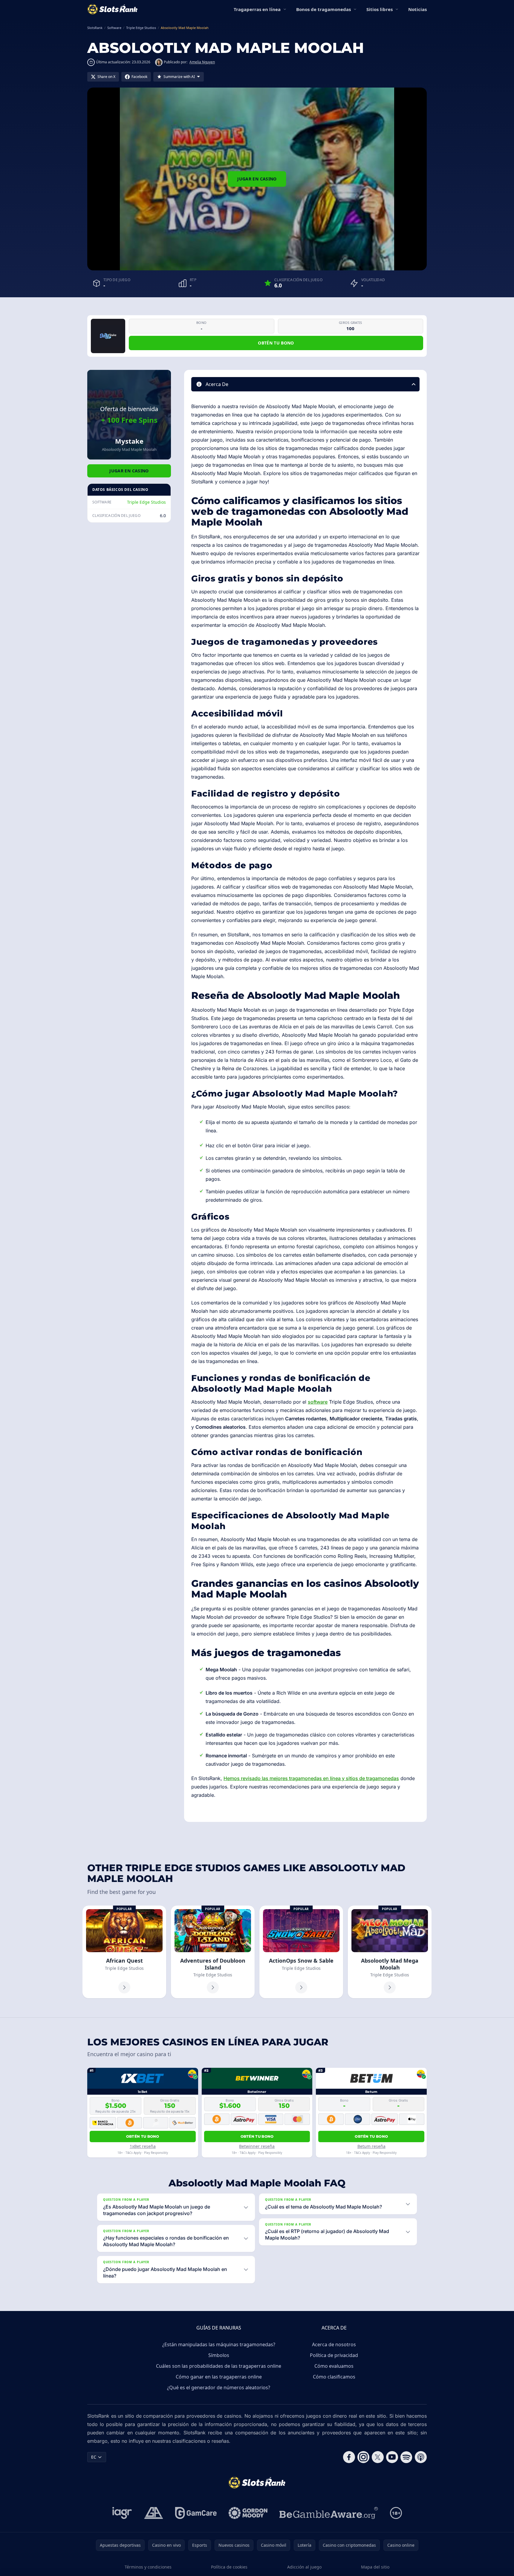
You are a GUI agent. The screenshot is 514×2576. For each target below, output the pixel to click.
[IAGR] (122, 2513)
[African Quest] (124, 1952)
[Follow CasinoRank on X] (378, 2457)
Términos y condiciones (148, 2567)
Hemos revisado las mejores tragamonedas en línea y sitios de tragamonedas (311, 1778)
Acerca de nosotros (334, 2344)
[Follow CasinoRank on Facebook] (349, 2457)
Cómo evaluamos (334, 2366)
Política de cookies (229, 2567)
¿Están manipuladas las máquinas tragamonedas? (219, 2344)
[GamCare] (196, 2513)
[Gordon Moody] (248, 2513)
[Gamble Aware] (329, 2513)
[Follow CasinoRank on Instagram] (363, 2457)
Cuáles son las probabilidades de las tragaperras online (219, 2366)
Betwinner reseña (257, 2146)
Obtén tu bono (276, 343)
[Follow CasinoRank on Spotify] (406, 2457)
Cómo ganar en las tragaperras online (219, 2377)
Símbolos (219, 2355)
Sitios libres (380, 9)
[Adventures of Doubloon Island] (213, 1952)
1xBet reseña (143, 2146)
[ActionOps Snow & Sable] (301, 1952)
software (318, 1402)
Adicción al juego (304, 2567)
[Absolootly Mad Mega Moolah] (390, 1952)
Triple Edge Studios (146, 502)
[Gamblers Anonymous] (154, 2513)
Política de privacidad (334, 2355)
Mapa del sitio (375, 2567)
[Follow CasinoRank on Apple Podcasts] (421, 2457)
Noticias (417, 9)
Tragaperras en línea (257, 9)
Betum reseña (371, 2146)
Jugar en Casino (257, 179)
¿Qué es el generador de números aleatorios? (219, 2387)
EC (94, 2457)
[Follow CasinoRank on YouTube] (392, 2457)
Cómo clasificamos (334, 2377)
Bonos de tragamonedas (323, 9)
